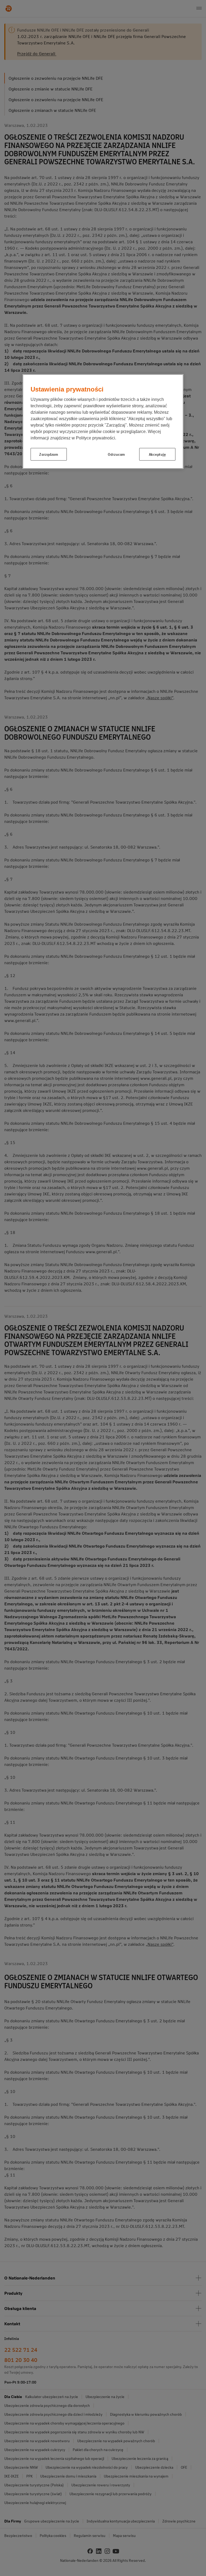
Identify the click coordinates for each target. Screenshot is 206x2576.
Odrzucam (116, 454)
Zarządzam (49, 454)
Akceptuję (157, 454)
